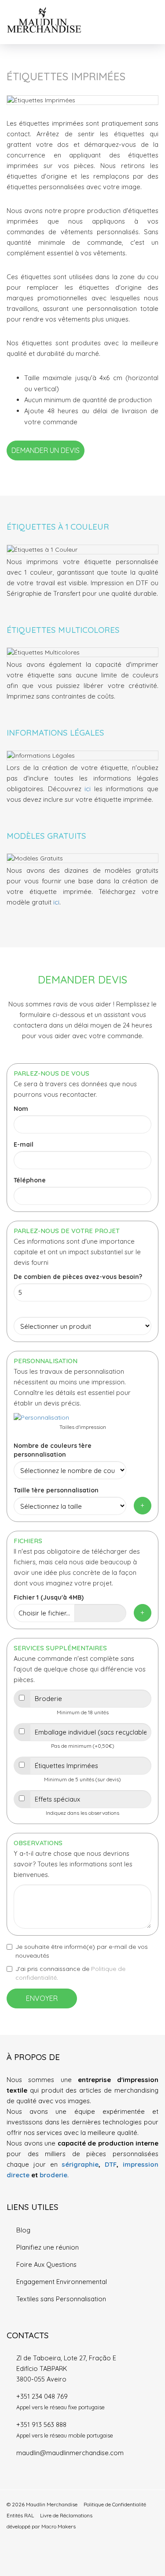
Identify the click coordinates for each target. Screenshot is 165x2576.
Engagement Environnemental (62, 2282)
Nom (21, 1109)
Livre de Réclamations (66, 2515)
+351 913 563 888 (41, 2425)
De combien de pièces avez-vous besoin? (78, 1277)
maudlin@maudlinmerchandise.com (70, 2453)
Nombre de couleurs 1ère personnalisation (53, 1450)
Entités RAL (20, 2515)
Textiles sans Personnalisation (61, 2299)
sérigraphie (80, 2164)
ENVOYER (42, 1998)
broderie (53, 2175)
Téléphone (30, 1180)
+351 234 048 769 (42, 2396)
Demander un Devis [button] (46, 450)
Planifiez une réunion (48, 2247)
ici (88, 789)
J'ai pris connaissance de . (70, 1973)
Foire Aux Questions (46, 2264)
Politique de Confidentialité (115, 2504)
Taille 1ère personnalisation (56, 1490)
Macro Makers (59, 2526)
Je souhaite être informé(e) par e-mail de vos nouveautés (82, 1951)
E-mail (24, 1144)
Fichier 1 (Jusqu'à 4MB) (49, 1597)
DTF (111, 2164)
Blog (23, 2230)
